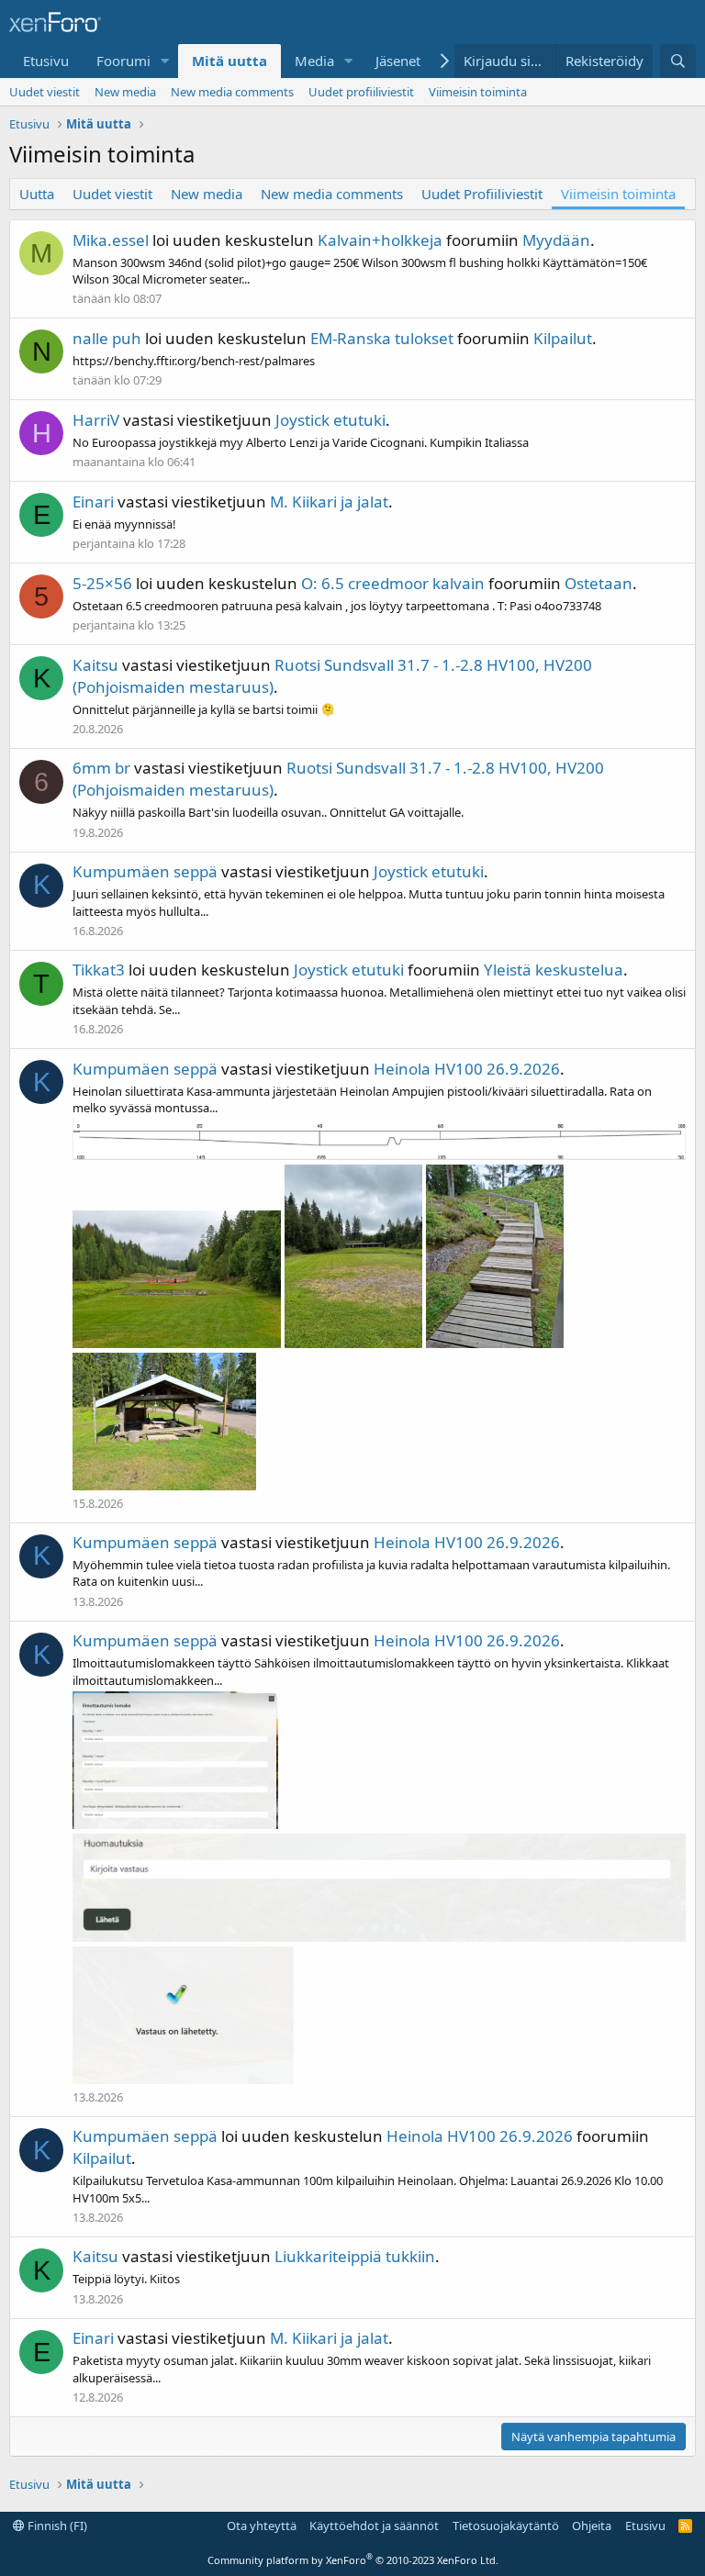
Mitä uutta (229, 61)
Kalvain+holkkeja (380, 240)
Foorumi (123, 61)
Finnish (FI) (56, 2526)
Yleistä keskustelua (554, 970)
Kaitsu (95, 665)
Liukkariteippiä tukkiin (355, 2256)
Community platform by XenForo (353, 2560)
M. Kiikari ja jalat (329, 502)
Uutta (37, 194)
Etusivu (46, 61)
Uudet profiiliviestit (361, 92)
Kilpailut (563, 338)
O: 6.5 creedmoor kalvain (393, 583)
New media (125, 92)
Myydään (556, 240)
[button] (165, 61)
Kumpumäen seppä (145, 871)
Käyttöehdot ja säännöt (374, 2526)
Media (314, 61)
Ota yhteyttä (262, 2526)
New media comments (232, 92)
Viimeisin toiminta (478, 92)
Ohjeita (592, 2526)
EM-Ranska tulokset (382, 338)
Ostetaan (599, 583)
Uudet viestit (45, 92)
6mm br (101, 768)
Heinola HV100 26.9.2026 (467, 1069)
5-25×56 (102, 583)
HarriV (96, 420)
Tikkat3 (99, 970)
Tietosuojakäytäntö (506, 2526)
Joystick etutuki (330, 420)
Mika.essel (111, 240)
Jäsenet (398, 61)
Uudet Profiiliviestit (482, 194)
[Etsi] (678, 61)
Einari (93, 502)
